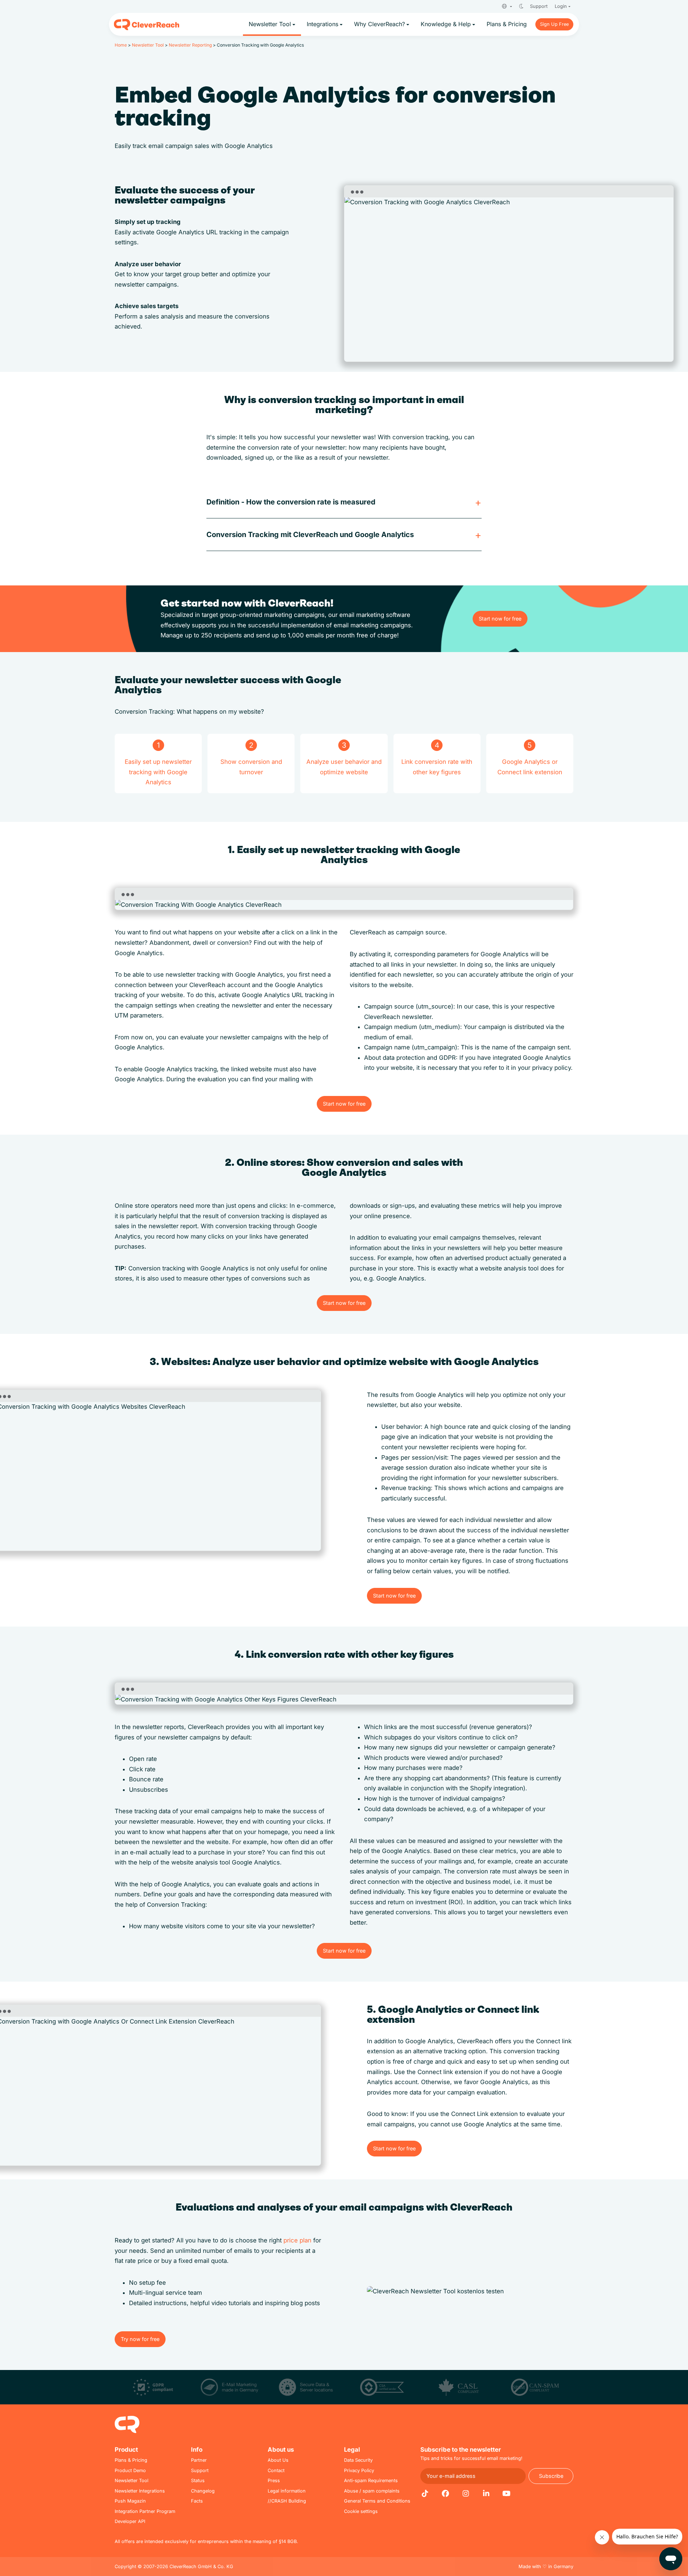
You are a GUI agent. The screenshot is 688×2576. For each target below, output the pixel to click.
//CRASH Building (287, 2501)
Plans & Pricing (131, 2460)
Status (198, 2481)
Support (539, 6)
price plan (297, 2240)
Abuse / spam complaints (372, 2491)
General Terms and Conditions (377, 2501)
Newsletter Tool (148, 45)
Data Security (358, 2460)
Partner (199, 2460)
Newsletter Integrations (140, 2491)
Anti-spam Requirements (371, 2481)
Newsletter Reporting (190, 45)
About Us (278, 2460)
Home (121, 45)
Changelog (203, 2491)
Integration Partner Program (145, 2511)
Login (561, 6)
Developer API (130, 2521)
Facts (197, 2501)
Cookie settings (361, 2511)
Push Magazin (130, 2501)
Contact (276, 2470)
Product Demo (130, 2470)
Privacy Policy (359, 2470)
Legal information (287, 2491)
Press (274, 2481)
